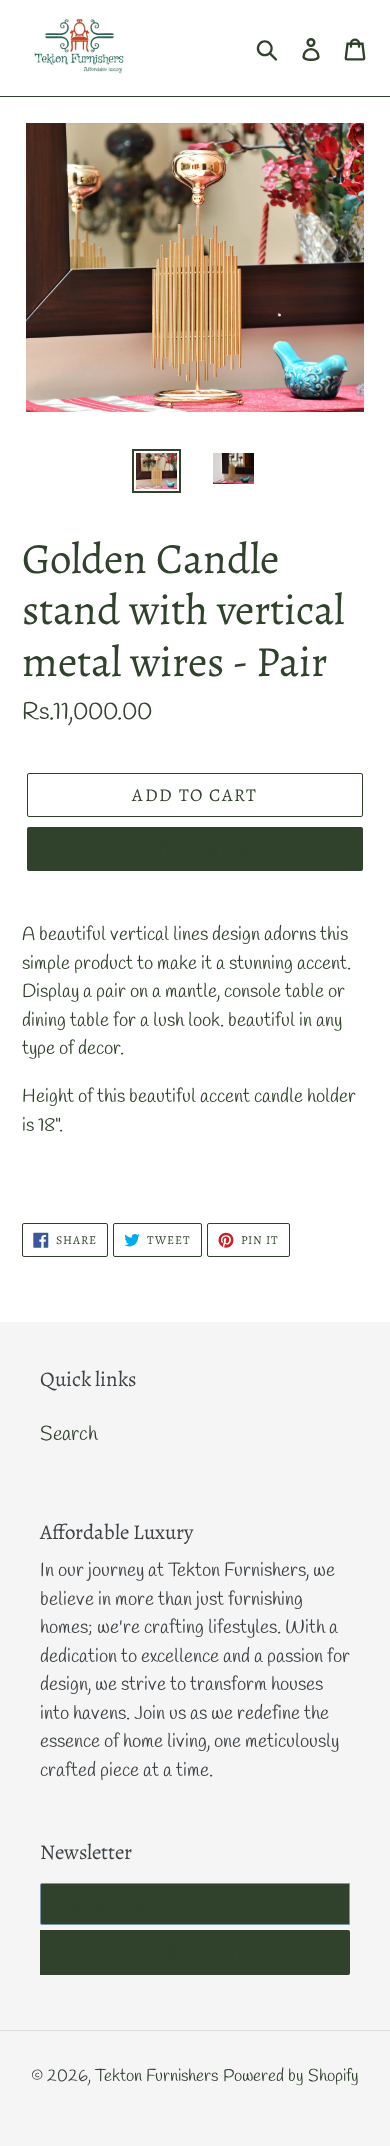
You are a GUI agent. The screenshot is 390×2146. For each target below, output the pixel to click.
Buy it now (194, 849)
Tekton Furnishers (156, 2076)
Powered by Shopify (291, 2076)
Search (69, 1434)
